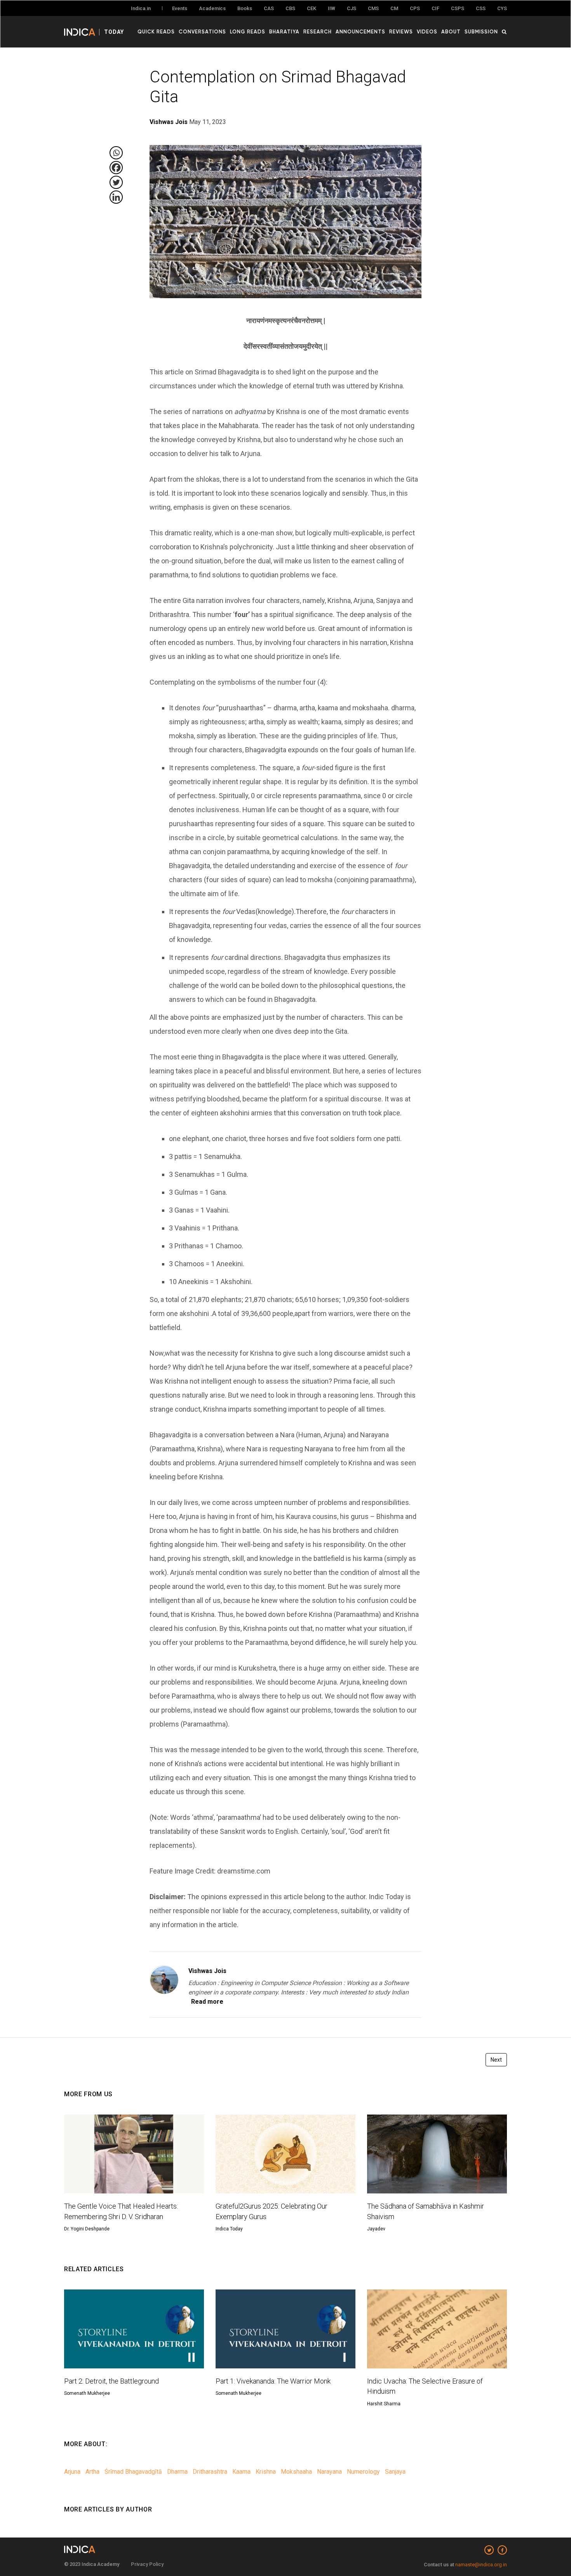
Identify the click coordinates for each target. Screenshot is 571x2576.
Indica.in (141, 8)
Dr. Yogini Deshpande (87, 2229)
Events (180, 8)
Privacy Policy (147, 2564)
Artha (92, 2472)
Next (496, 2060)
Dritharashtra (210, 2472)
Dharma (177, 2472)
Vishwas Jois (207, 1971)
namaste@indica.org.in (481, 2565)
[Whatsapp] (116, 153)
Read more (207, 2002)
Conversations (202, 31)
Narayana (329, 2472)
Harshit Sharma (384, 2404)
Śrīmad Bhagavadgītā (133, 2472)
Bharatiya (284, 31)
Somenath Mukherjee (87, 2393)
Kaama (241, 2472)
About (451, 31)
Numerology (363, 2472)
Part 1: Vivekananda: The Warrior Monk (273, 2381)
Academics (212, 8)
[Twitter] (116, 182)
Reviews (401, 31)
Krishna (266, 2472)
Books (245, 8)
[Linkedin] (116, 197)
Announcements (360, 31)
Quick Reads (156, 31)
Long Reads (248, 31)
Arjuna (72, 2472)
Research (318, 31)
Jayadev (376, 2229)
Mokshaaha (296, 2472)
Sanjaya (395, 2472)
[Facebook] (116, 168)
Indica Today (229, 2229)
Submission (481, 31)
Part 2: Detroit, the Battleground (111, 2381)
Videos (427, 31)
